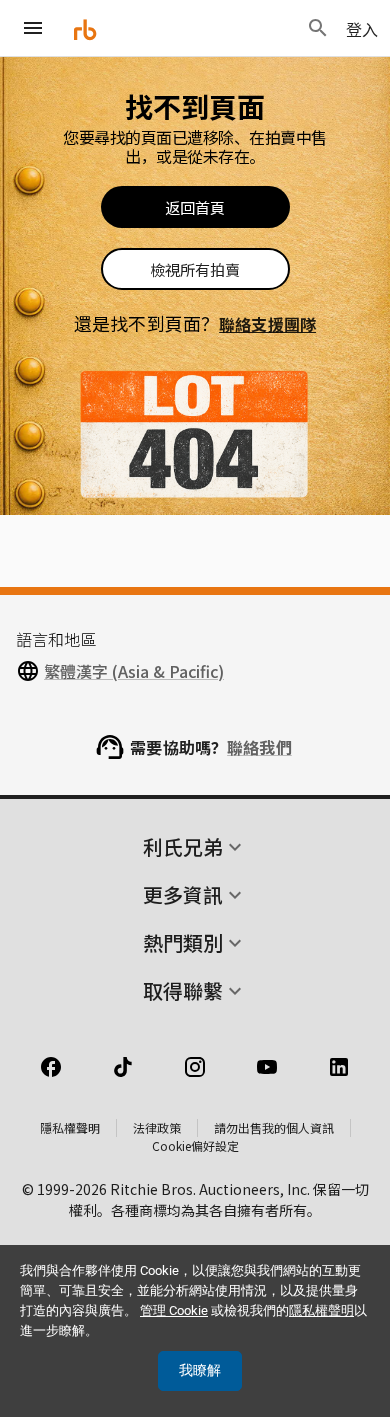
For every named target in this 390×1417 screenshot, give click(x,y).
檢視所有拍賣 (195, 269)
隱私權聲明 (70, 1127)
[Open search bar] (318, 28)
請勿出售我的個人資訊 (274, 1127)
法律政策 (157, 1127)
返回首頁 (195, 207)
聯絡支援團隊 (267, 324)
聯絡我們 (259, 747)
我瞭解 (200, 1370)
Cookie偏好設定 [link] (195, 1145)
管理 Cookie (174, 1310)
